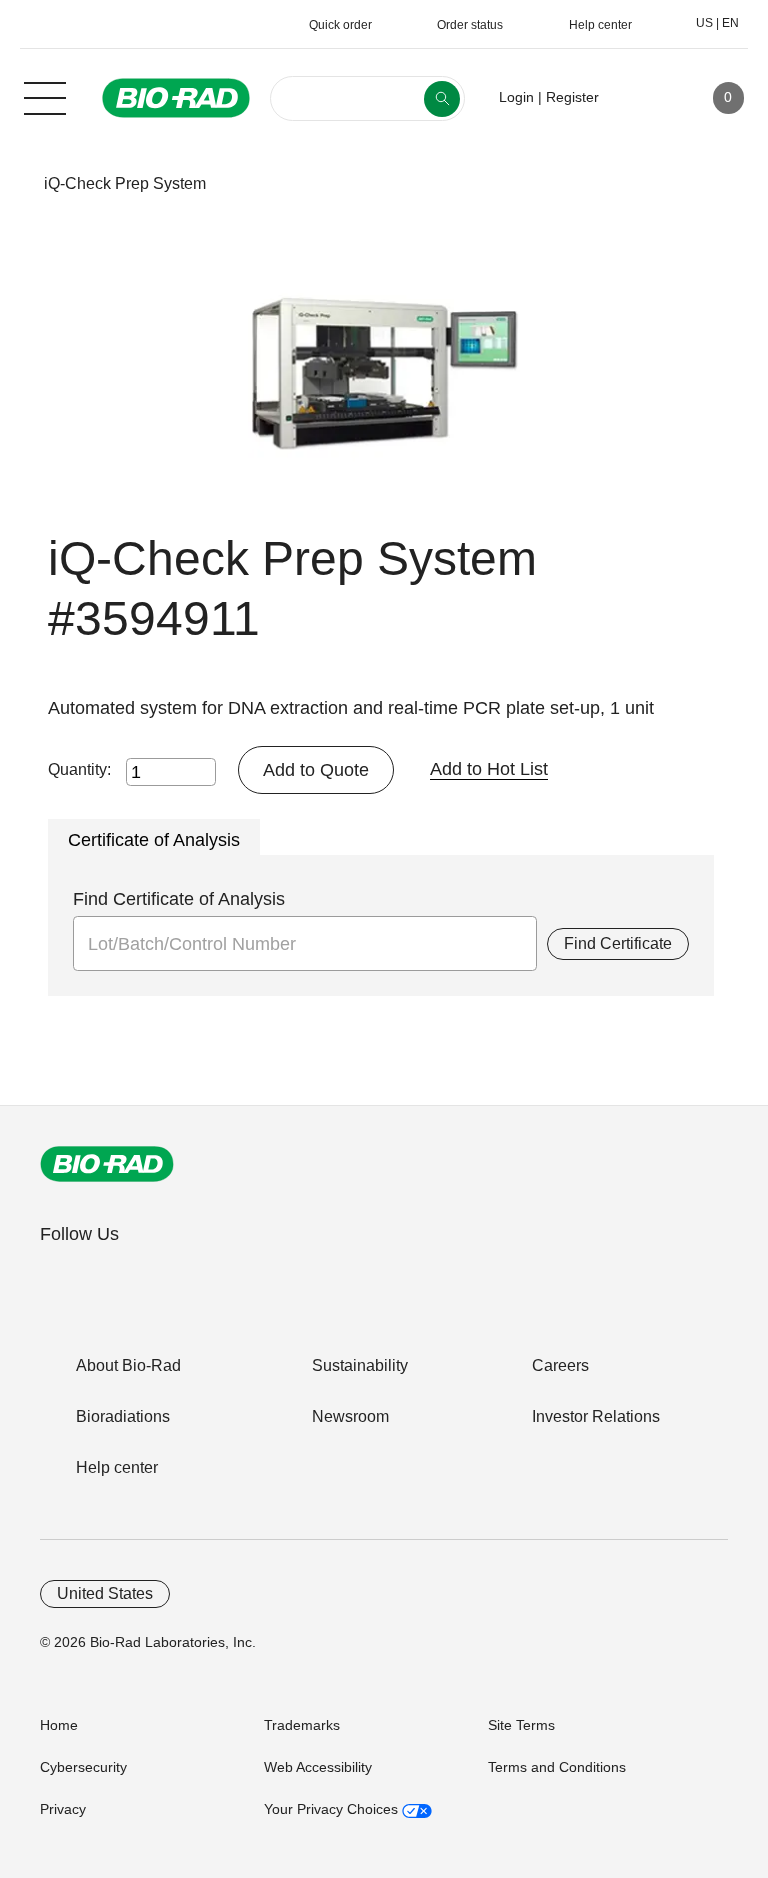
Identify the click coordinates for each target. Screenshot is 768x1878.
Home (59, 1725)
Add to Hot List (489, 769)
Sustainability (360, 1365)
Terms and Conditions (557, 1767)
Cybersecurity (83, 1767)
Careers (560, 1365)
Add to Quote (316, 770)
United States (105, 1593)
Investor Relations (596, 1416)
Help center (117, 1467)
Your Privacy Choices (333, 1809)
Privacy (63, 1809)
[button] (12, 183)
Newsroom (350, 1416)
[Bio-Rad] (107, 1164)
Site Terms (521, 1725)
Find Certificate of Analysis (179, 899)
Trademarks (302, 1725)
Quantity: (79, 769)
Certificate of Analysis (154, 840)
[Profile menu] (643, 98)
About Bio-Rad (128, 1365)
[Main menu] (45, 96)
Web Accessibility (318, 1767)
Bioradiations (123, 1416)
